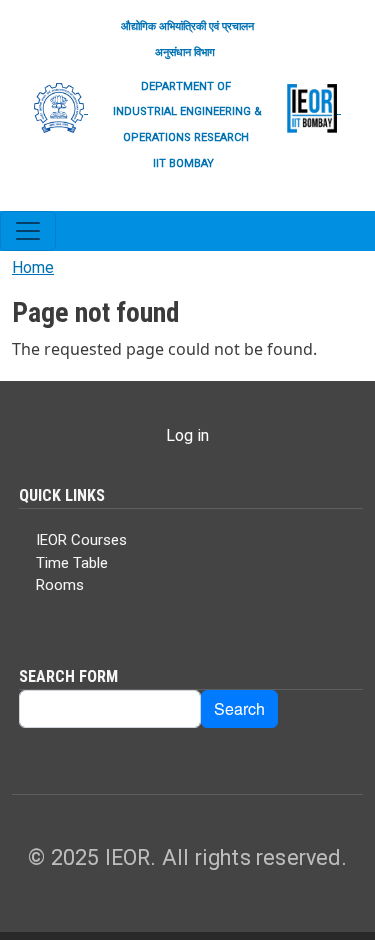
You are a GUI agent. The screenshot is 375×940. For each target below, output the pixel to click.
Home (33, 267)
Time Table (72, 563)
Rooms (60, 585)
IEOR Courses (81, 540)
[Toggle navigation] (28, 231)
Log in (187, 435)
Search (239, 708)
